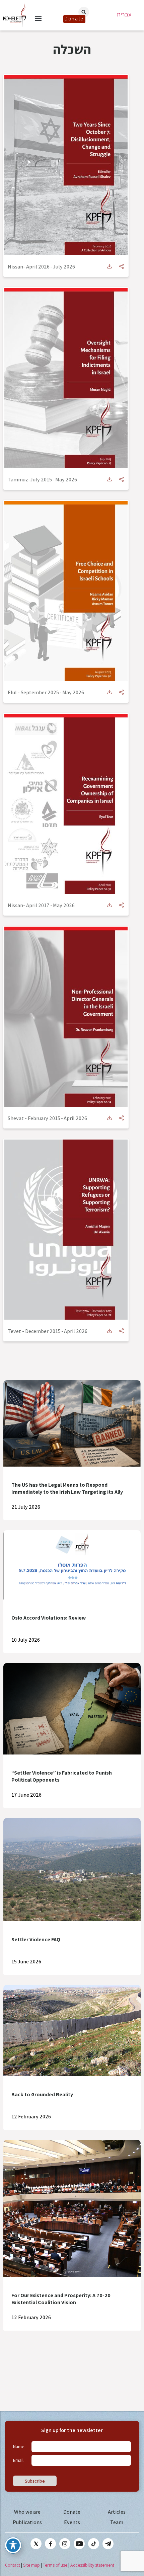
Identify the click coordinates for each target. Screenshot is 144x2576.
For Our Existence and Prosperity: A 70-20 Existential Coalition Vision (61, 2299)
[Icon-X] (36, 2544)
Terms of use (55, 2565)
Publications (27, 2522)
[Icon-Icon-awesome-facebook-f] (50, 2544)
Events (72, 2522)
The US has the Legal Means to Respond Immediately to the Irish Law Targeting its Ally (67, 1488)
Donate (72, 2512)
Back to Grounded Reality (42, 2094)
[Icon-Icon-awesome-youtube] (79, 2544)
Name (19, 2446)
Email (18, 2460)
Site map (31, 2565)
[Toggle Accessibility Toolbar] (13, 2545)
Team (117, 2522)
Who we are (27, 2512)
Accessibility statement (92, 2565)
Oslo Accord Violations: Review (49, 1618)
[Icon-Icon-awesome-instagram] (65, 2544)
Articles (117, 2512)
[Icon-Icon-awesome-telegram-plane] (108, 2544)
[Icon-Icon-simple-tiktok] (94, 2544)
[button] (38, 18)
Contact (13, 2565)
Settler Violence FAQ (36, 1939)
